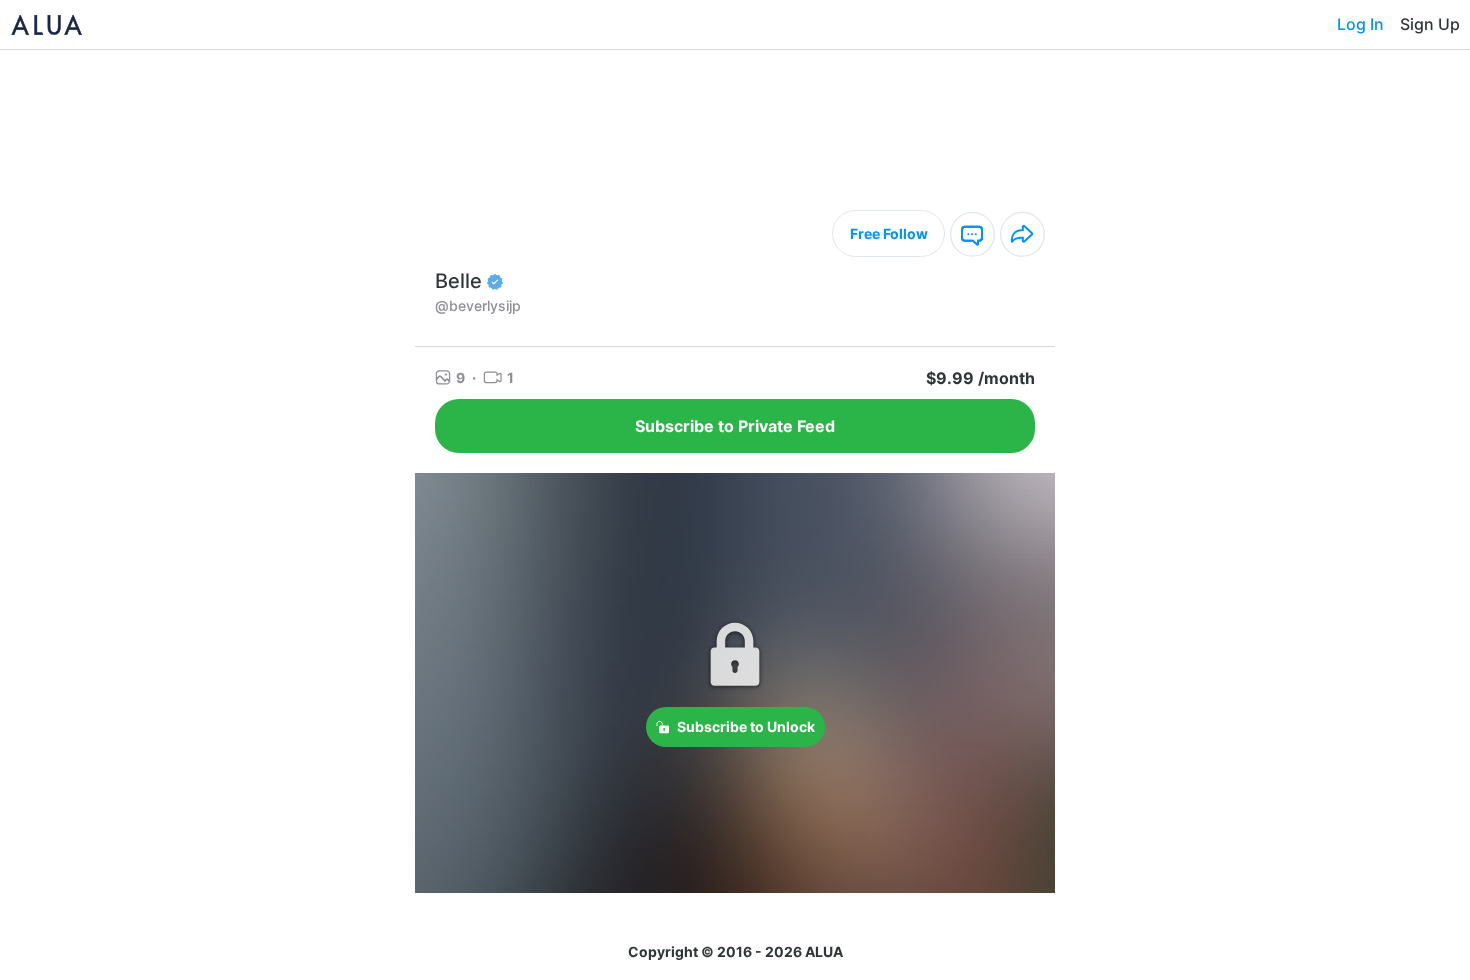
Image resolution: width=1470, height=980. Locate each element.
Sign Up (1430, 24)
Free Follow (889, 233)
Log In (1360, 24)
